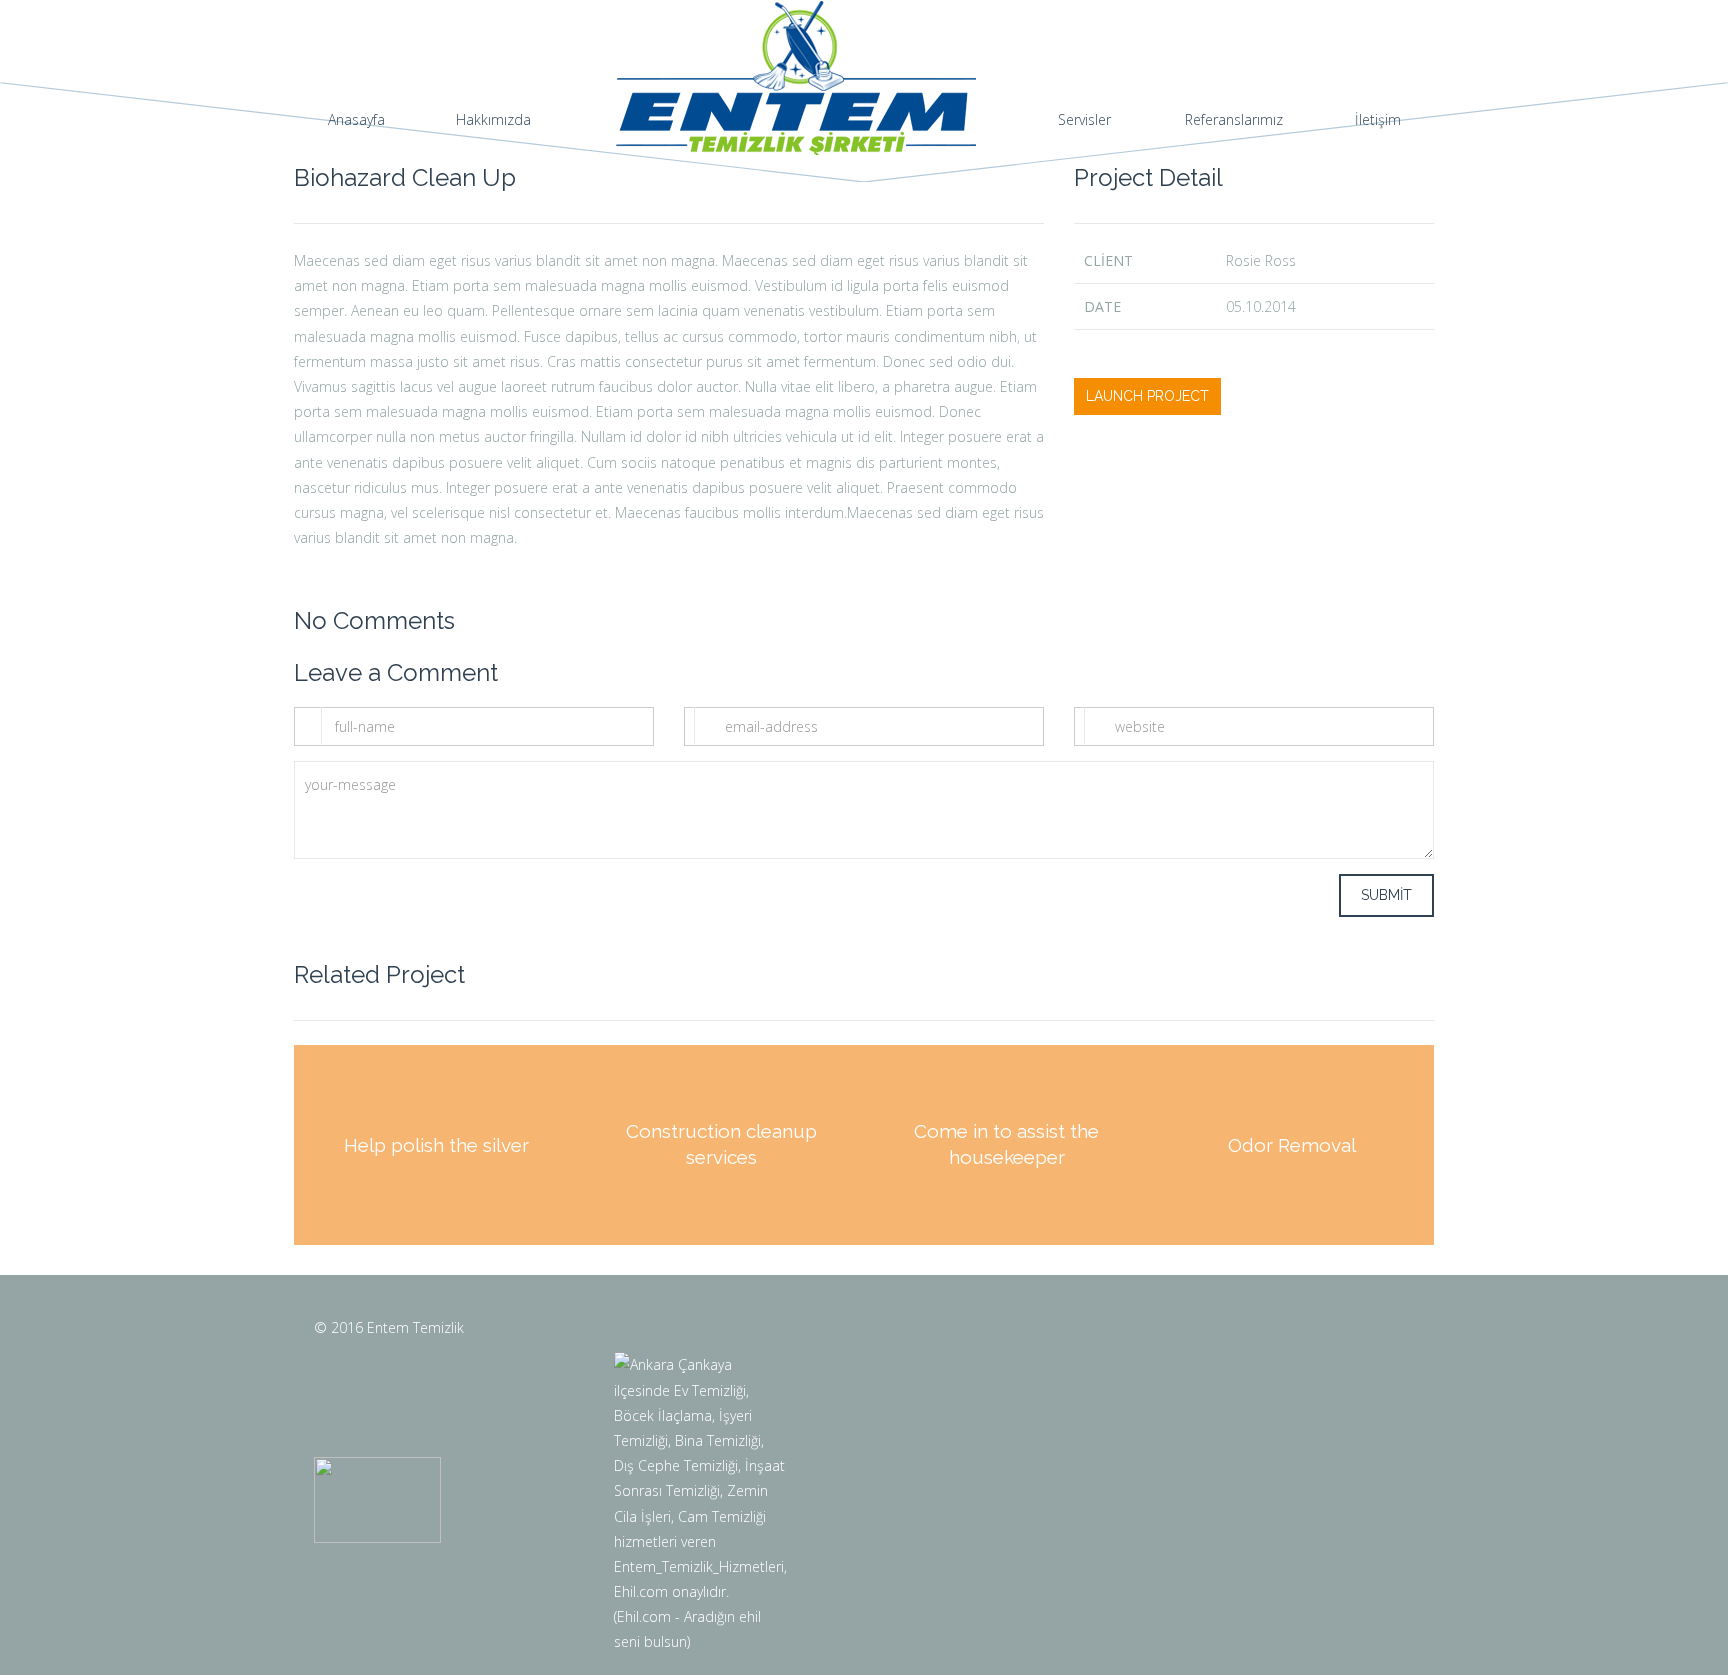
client (1108, 260)
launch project (1147, 396)
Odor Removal (1292, 1144)
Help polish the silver (436, 1144)
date (1102, 306)
